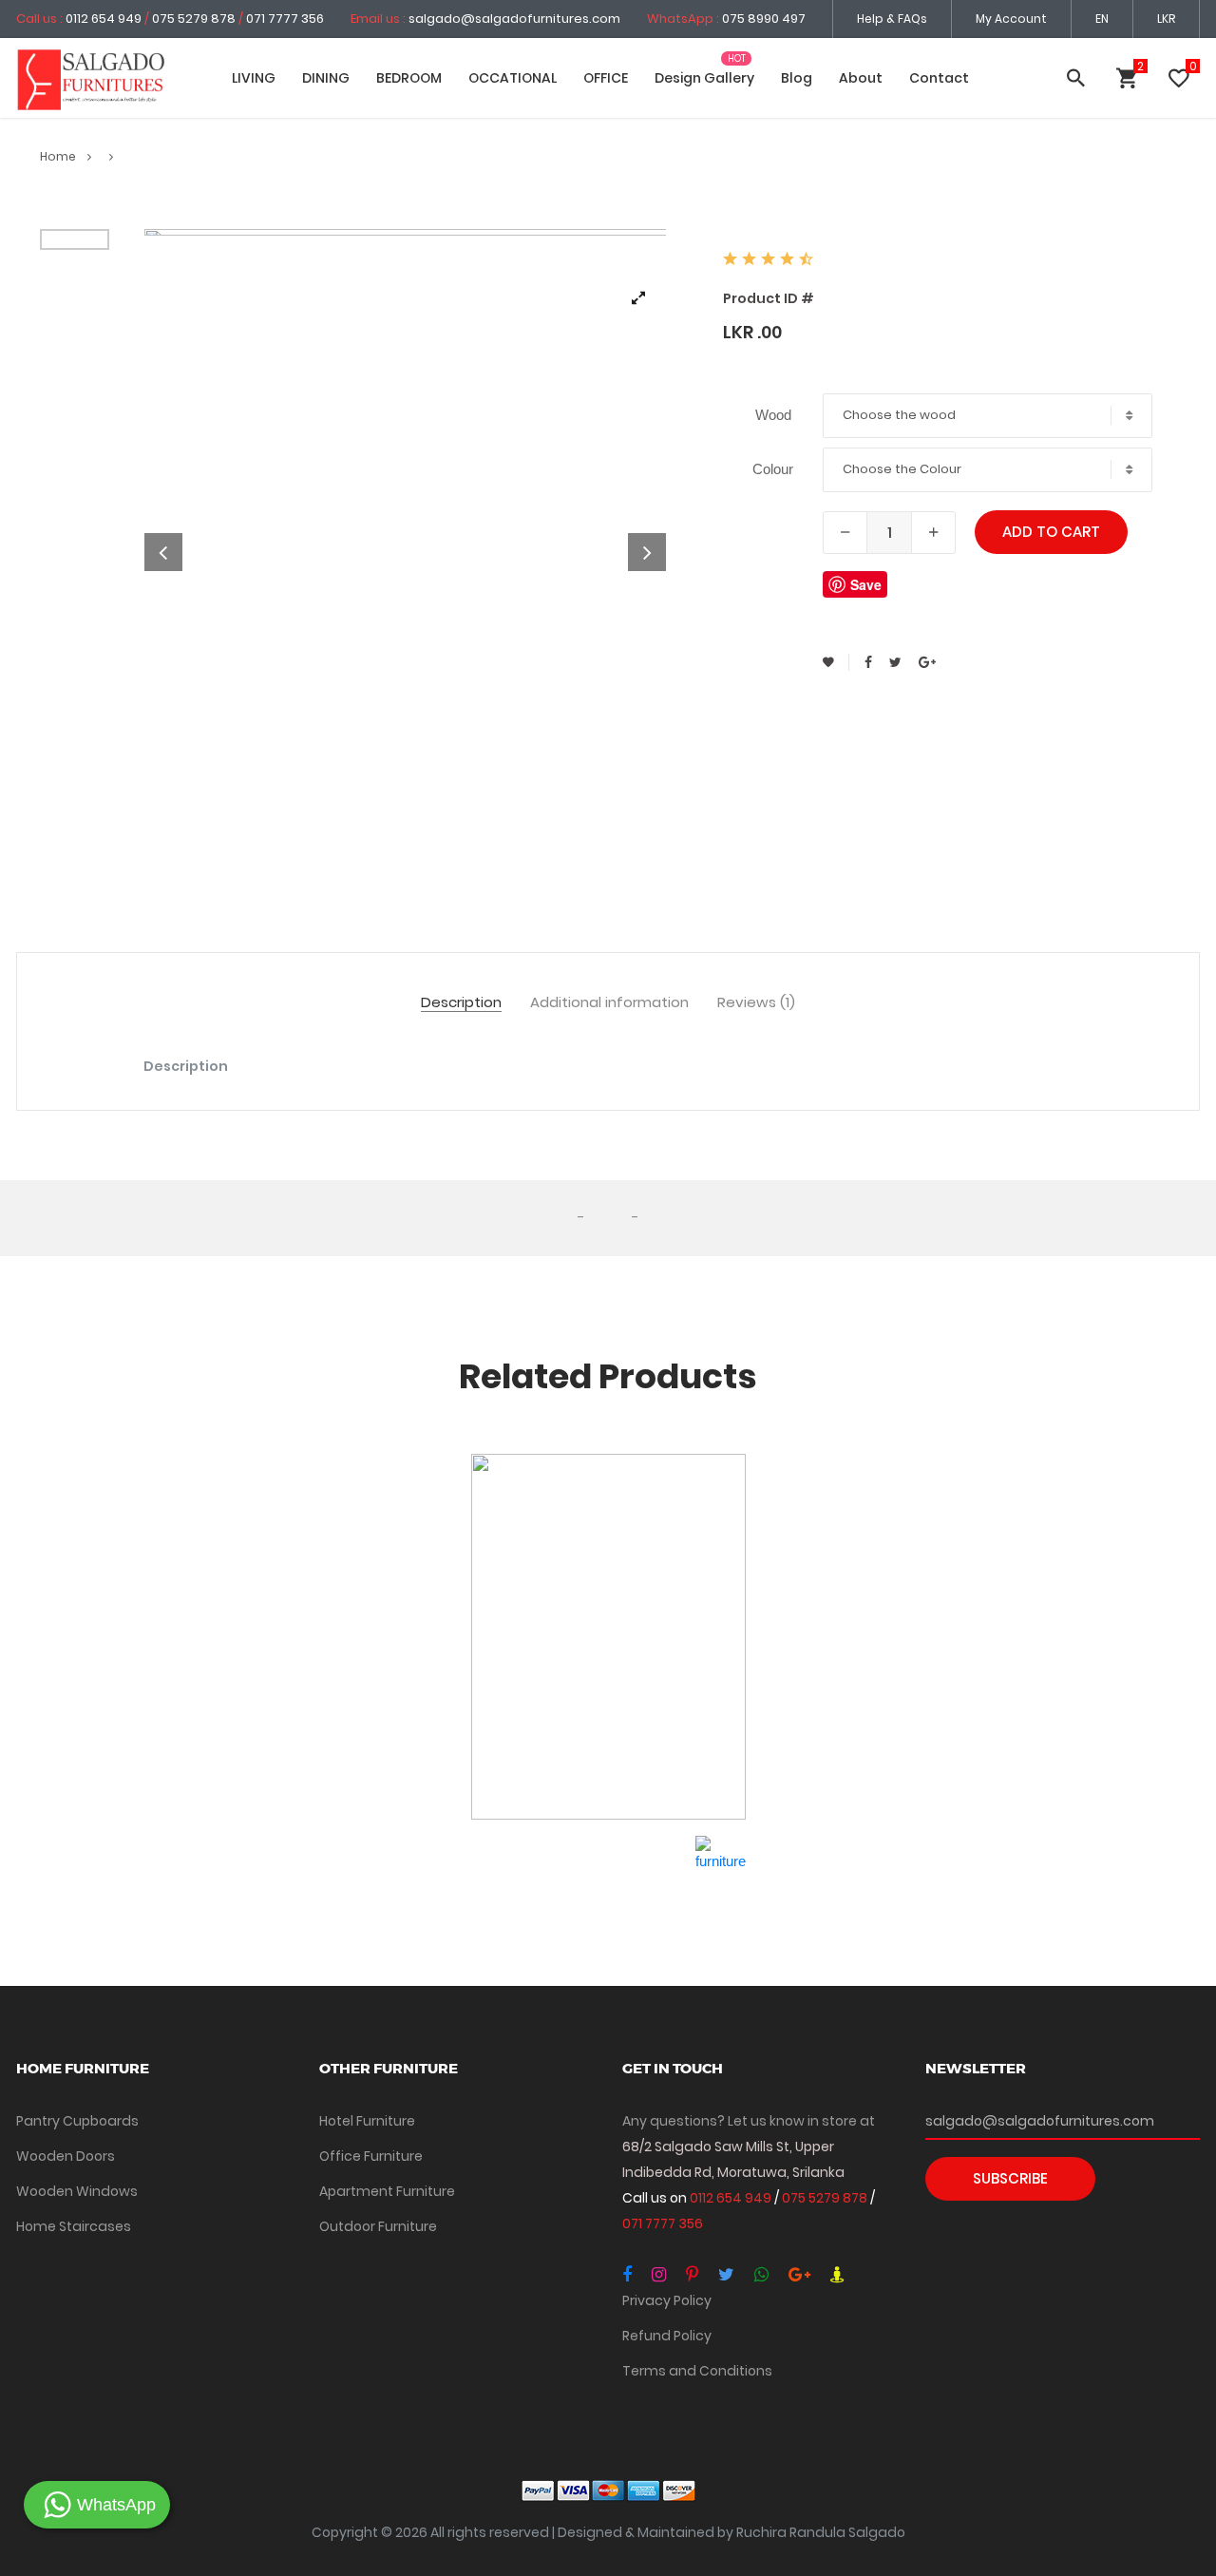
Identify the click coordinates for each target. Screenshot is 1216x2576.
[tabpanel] (406, 553)
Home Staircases (74, 2226)
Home (59, 156)
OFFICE (606, 78)
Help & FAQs (892, 19)
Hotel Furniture (367, 2121)
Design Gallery (704, 78)
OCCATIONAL (513, 78)
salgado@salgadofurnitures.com (514, 19)
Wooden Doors (66, 2156)
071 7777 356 (285, 19)
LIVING (254, 78)
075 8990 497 (764, 19)
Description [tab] (461, 1003)
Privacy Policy (667, 2300)
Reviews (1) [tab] (756, 1003)
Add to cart (1051, 532)
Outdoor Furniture (378, 2226)
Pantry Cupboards (77, 2121)
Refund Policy (667, 2336)
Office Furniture (371, 2156)
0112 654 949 (105, 19)
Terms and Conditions (697, 2371)
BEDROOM (409, 78)
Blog (797, 78)
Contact (939, 78)
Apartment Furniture (387, 2191)
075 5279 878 (194, 19)
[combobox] (988, 416)
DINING (326, 78)
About (861, 78)
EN (1102, 19)
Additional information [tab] (609, 1003)
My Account (1011, 19)
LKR (1166, 19)
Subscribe (1010, 2178)
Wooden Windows (77, 2191)
